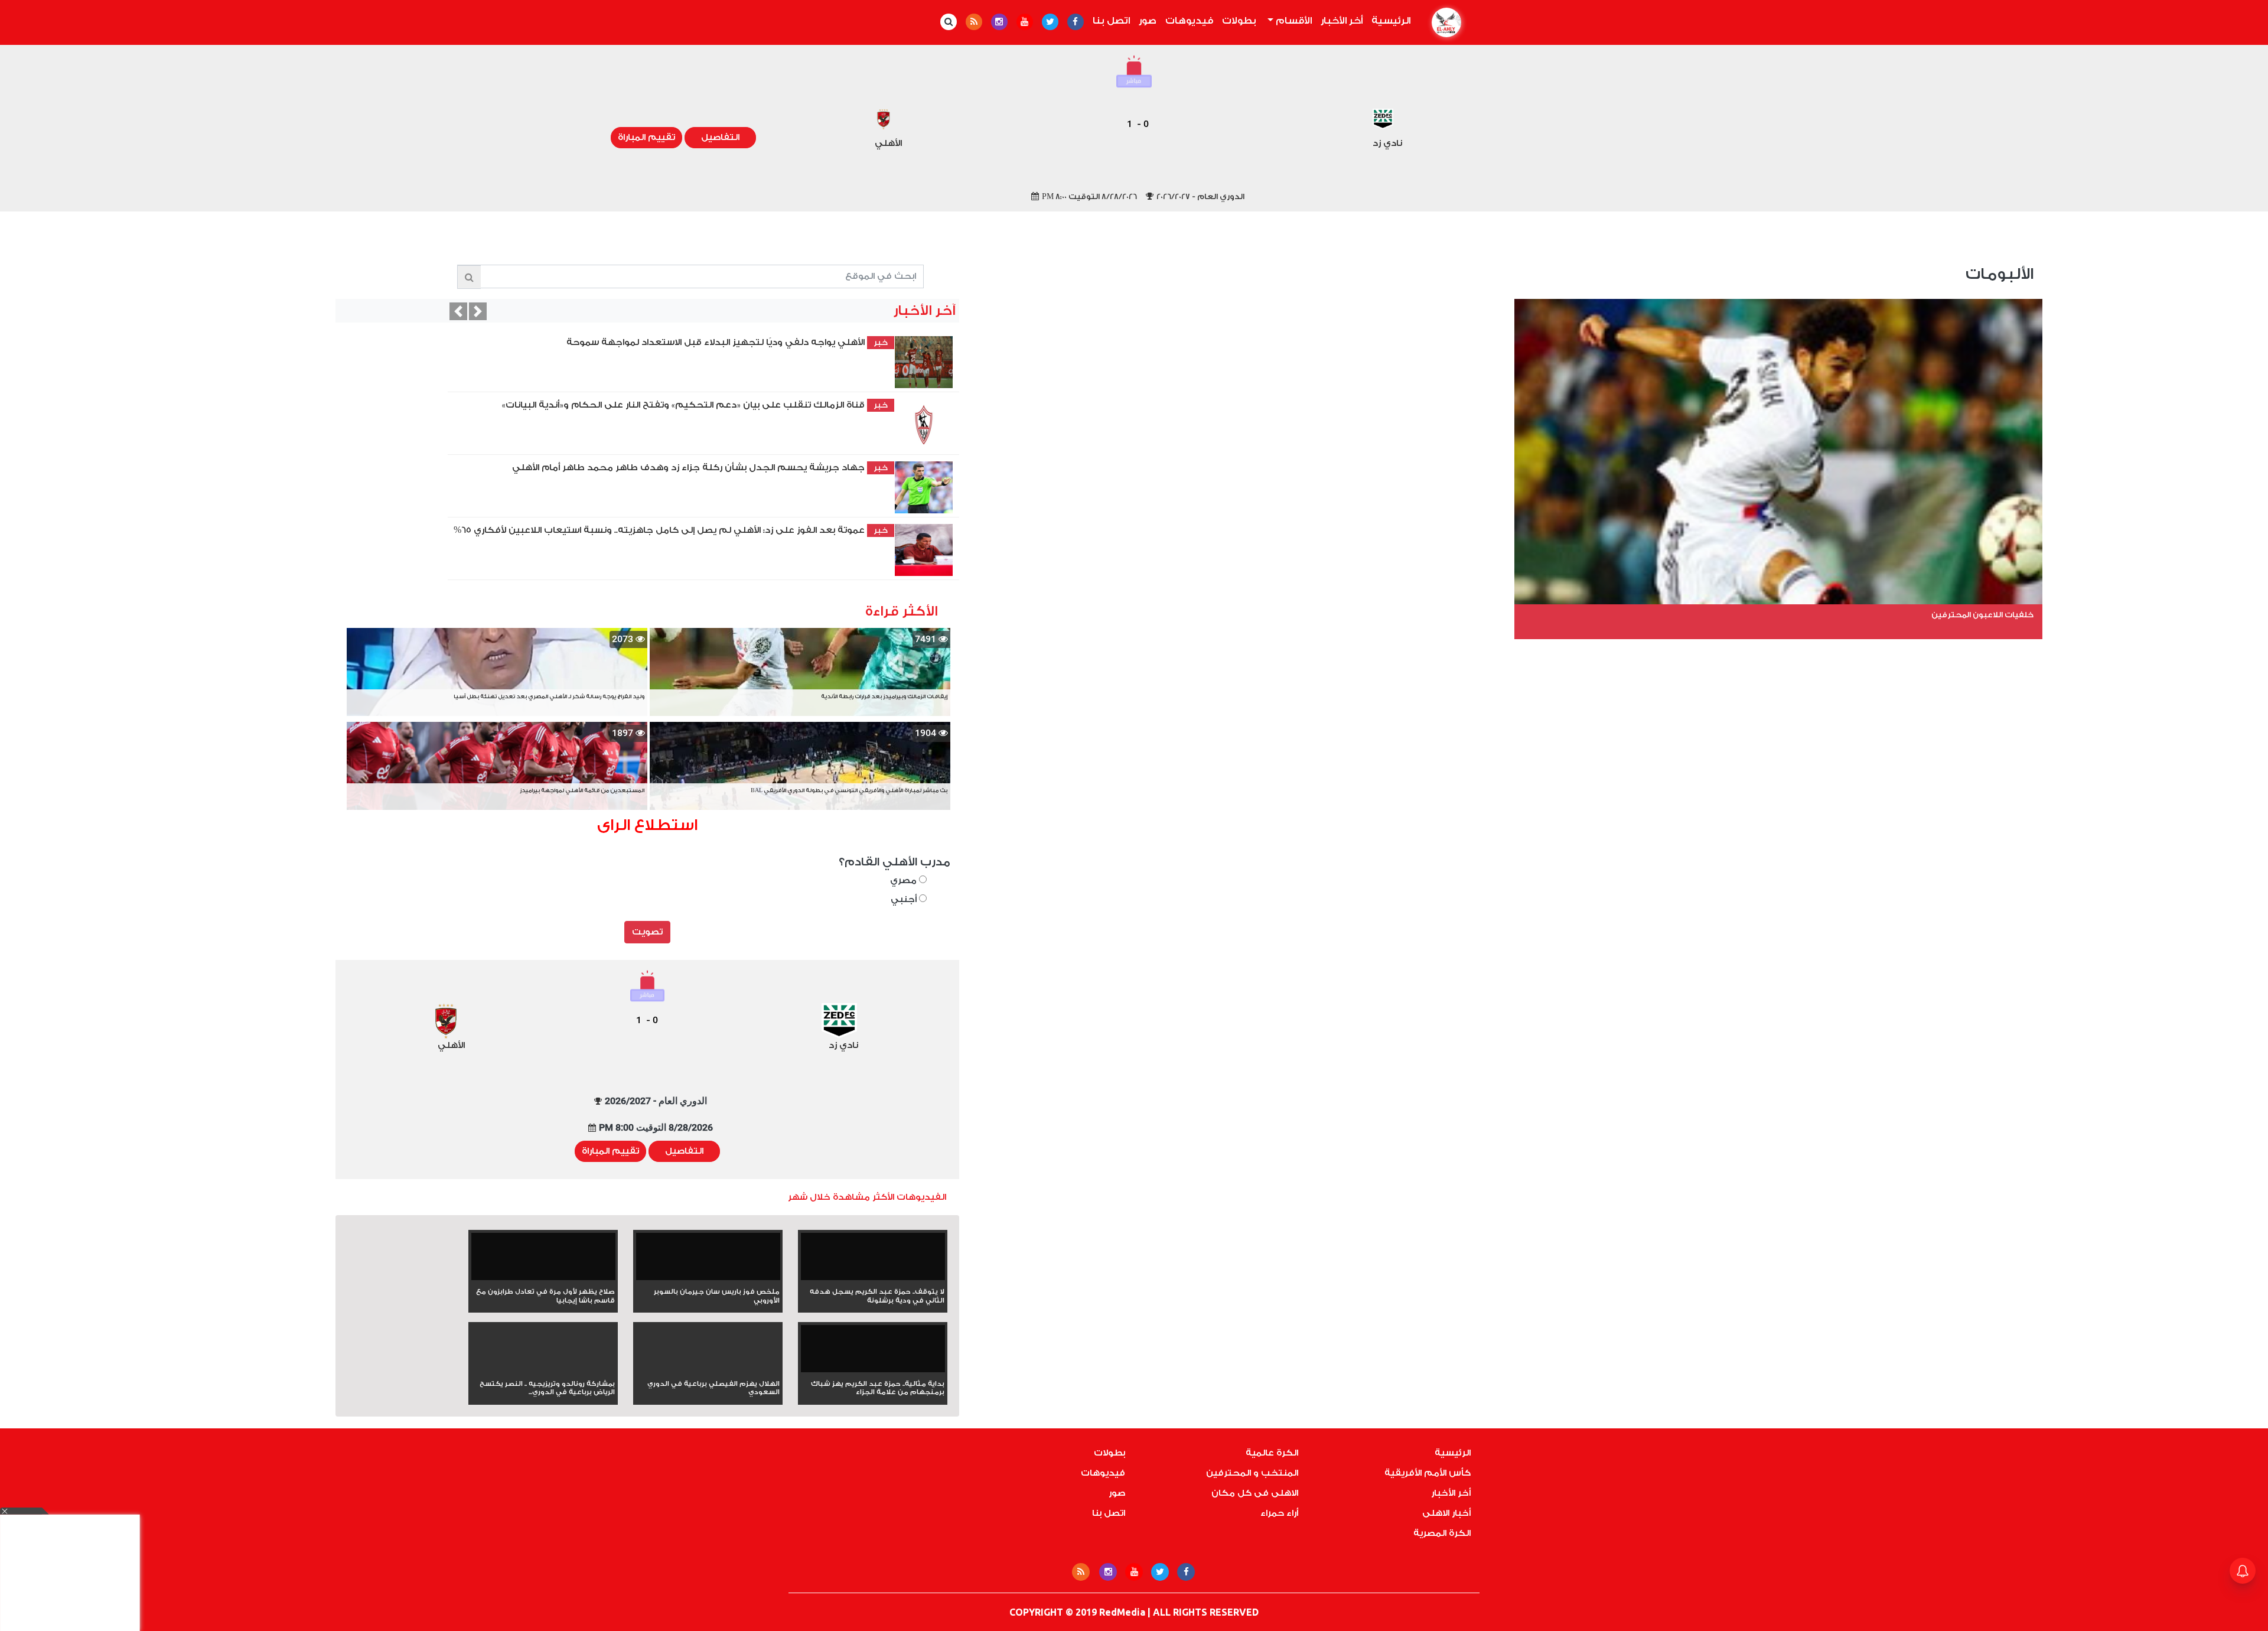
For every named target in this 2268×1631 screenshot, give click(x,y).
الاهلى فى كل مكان (1255, 1493)
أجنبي (905, 899)
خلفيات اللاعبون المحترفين (1982, 615)
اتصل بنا (1111, 21)
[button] (458, 311)
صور (1148, 21)
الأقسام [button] (1293, 21)
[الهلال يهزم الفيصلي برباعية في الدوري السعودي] (708, 1370)
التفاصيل (720, 137)
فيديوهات (1189, 21)
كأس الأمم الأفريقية (1428, 1473)
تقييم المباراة (646, 137)
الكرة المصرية (1442, 1533)
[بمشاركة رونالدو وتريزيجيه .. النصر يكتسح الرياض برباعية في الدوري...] (543, 1370)
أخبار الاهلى (1446, 1513)
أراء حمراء (1279, 1513)
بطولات (1239, 21)
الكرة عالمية (1272, 1453)
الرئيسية (1389, 21)
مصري (905, 880)
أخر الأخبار (1342, 21)
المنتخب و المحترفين (1252, 1473)
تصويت (647, 932)
